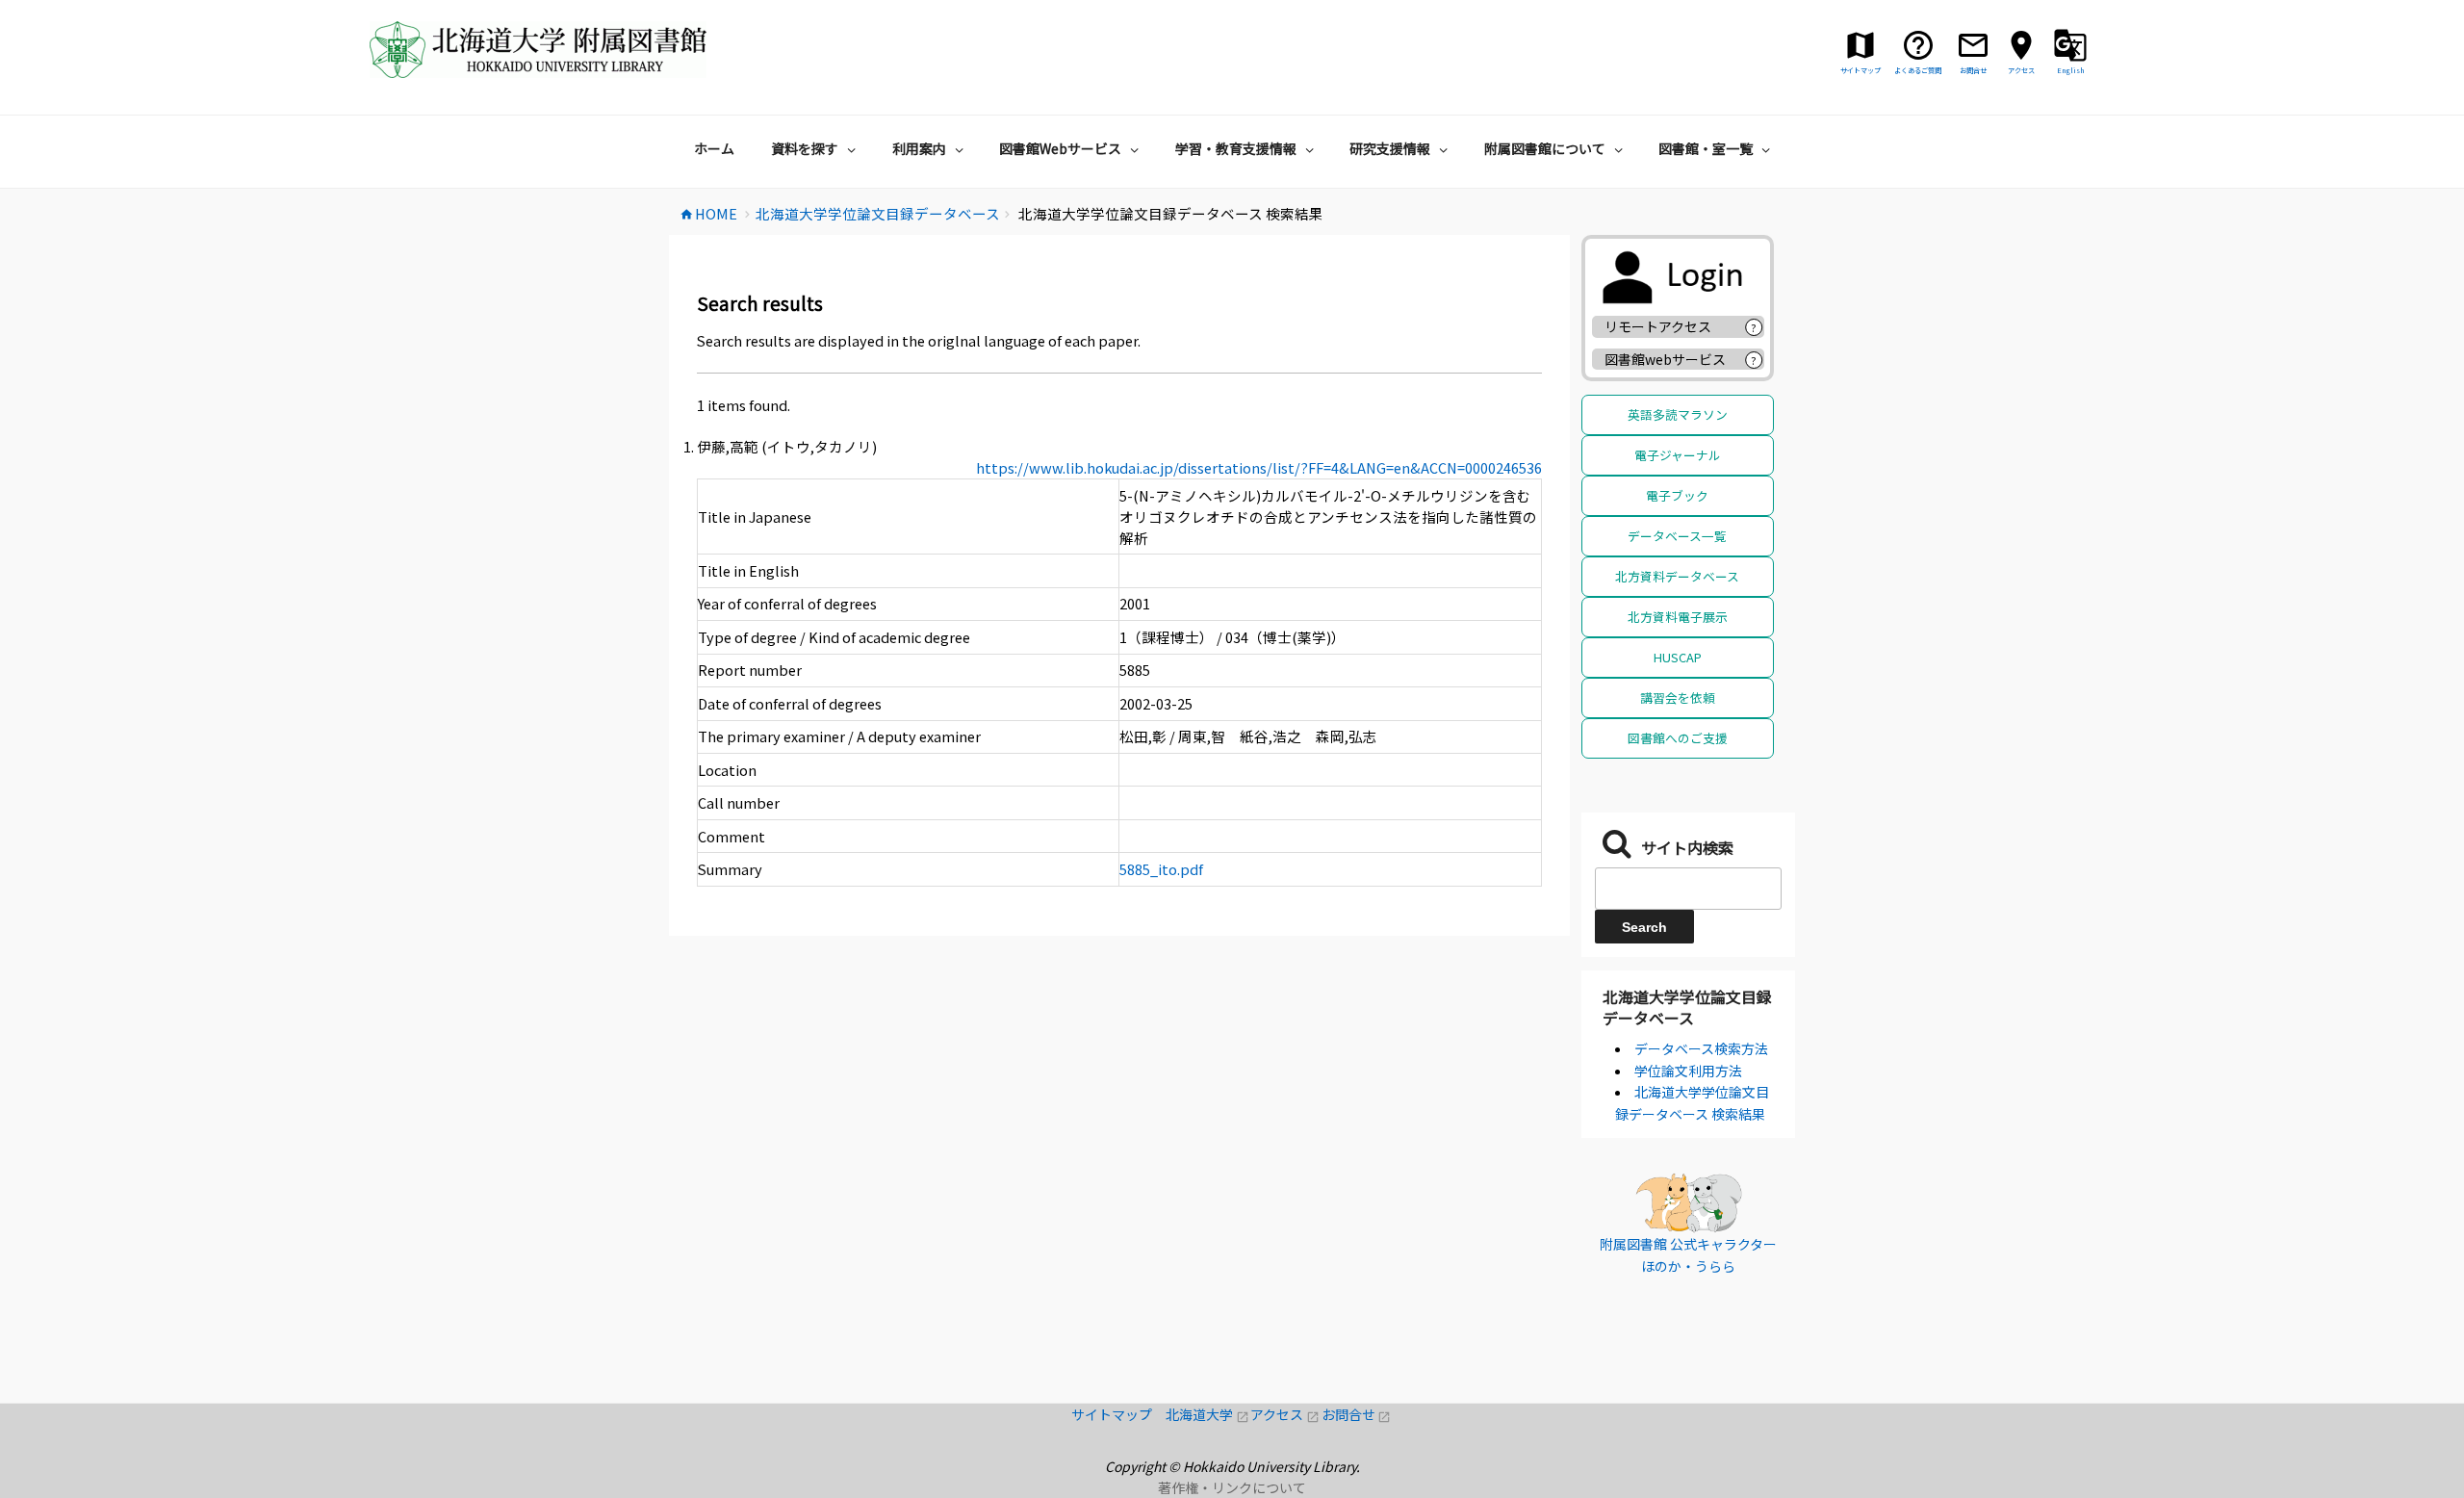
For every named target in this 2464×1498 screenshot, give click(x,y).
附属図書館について (1545, 148)
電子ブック (1677, 495)
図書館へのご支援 (1678, 738)
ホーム (714, 148)
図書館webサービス (1665, 359)
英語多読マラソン (1678, 414)
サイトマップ (1118, 1414)
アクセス (1285, 1414)
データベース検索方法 (1701, 1048)
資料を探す (805, 148)
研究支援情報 (1390, 148)
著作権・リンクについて (1232, 1487)
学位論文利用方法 (1688, 1071)
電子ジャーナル (1678, 455)
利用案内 (919, 148)
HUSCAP (1678, 657)
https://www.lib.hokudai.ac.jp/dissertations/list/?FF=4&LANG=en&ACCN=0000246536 (1259, 467)
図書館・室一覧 (1706, 148)
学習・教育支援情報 (1236, 148)
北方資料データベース (1677, 576)
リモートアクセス (1658, 326)
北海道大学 (1208, 1414)
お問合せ (1357, 1414)
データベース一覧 (1677, 536)
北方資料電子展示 (1678, 617)
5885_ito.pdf (1161, 869)
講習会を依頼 (1678, 697)
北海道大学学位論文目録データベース (1687, 1007)
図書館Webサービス (1060, 148)
